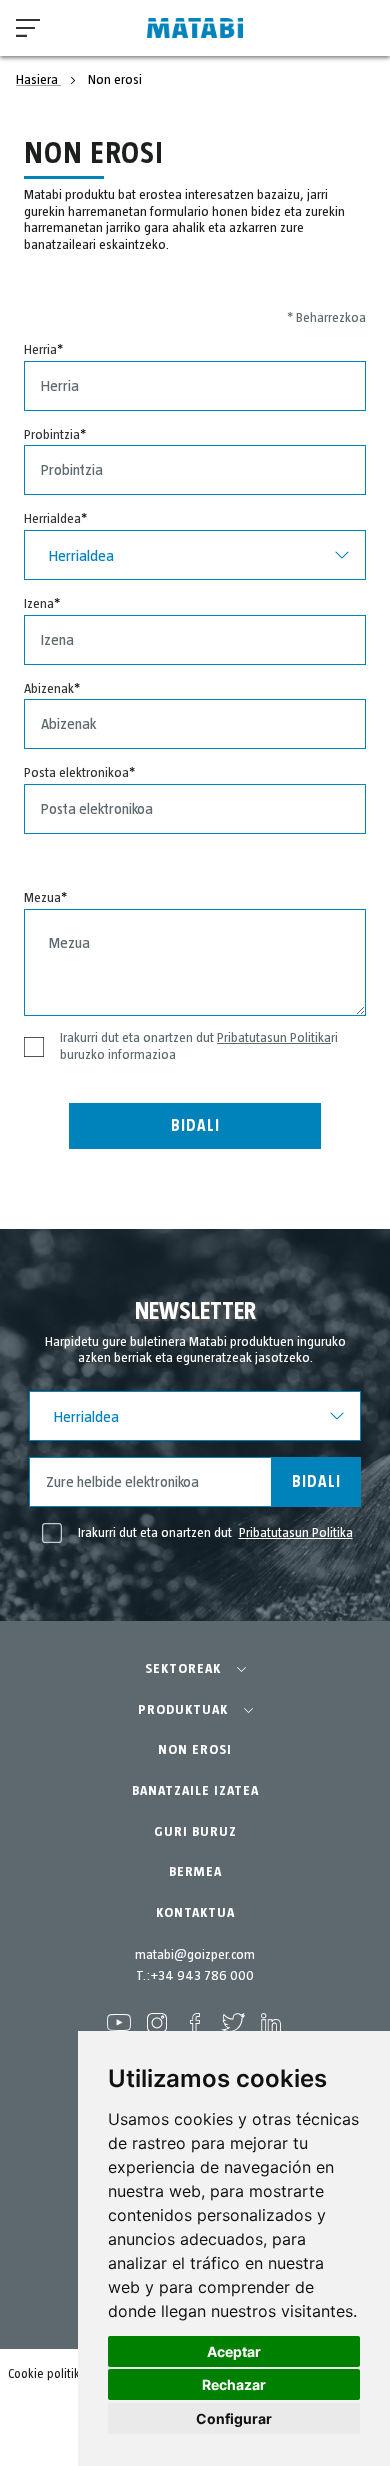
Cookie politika (47, 2374)
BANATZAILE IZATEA (195, 1791)
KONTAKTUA (195, 1913)
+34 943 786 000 (202, 1976)
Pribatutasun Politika (274, 1038)
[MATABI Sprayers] (195, 28)
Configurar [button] (234, 2418)
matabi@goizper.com (195, 1955)
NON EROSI (195, 1750)
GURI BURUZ (195, 1832)
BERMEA (195, 1872)
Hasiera (38, 80)
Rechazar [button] (234, 2384)
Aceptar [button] (234, 2351)
